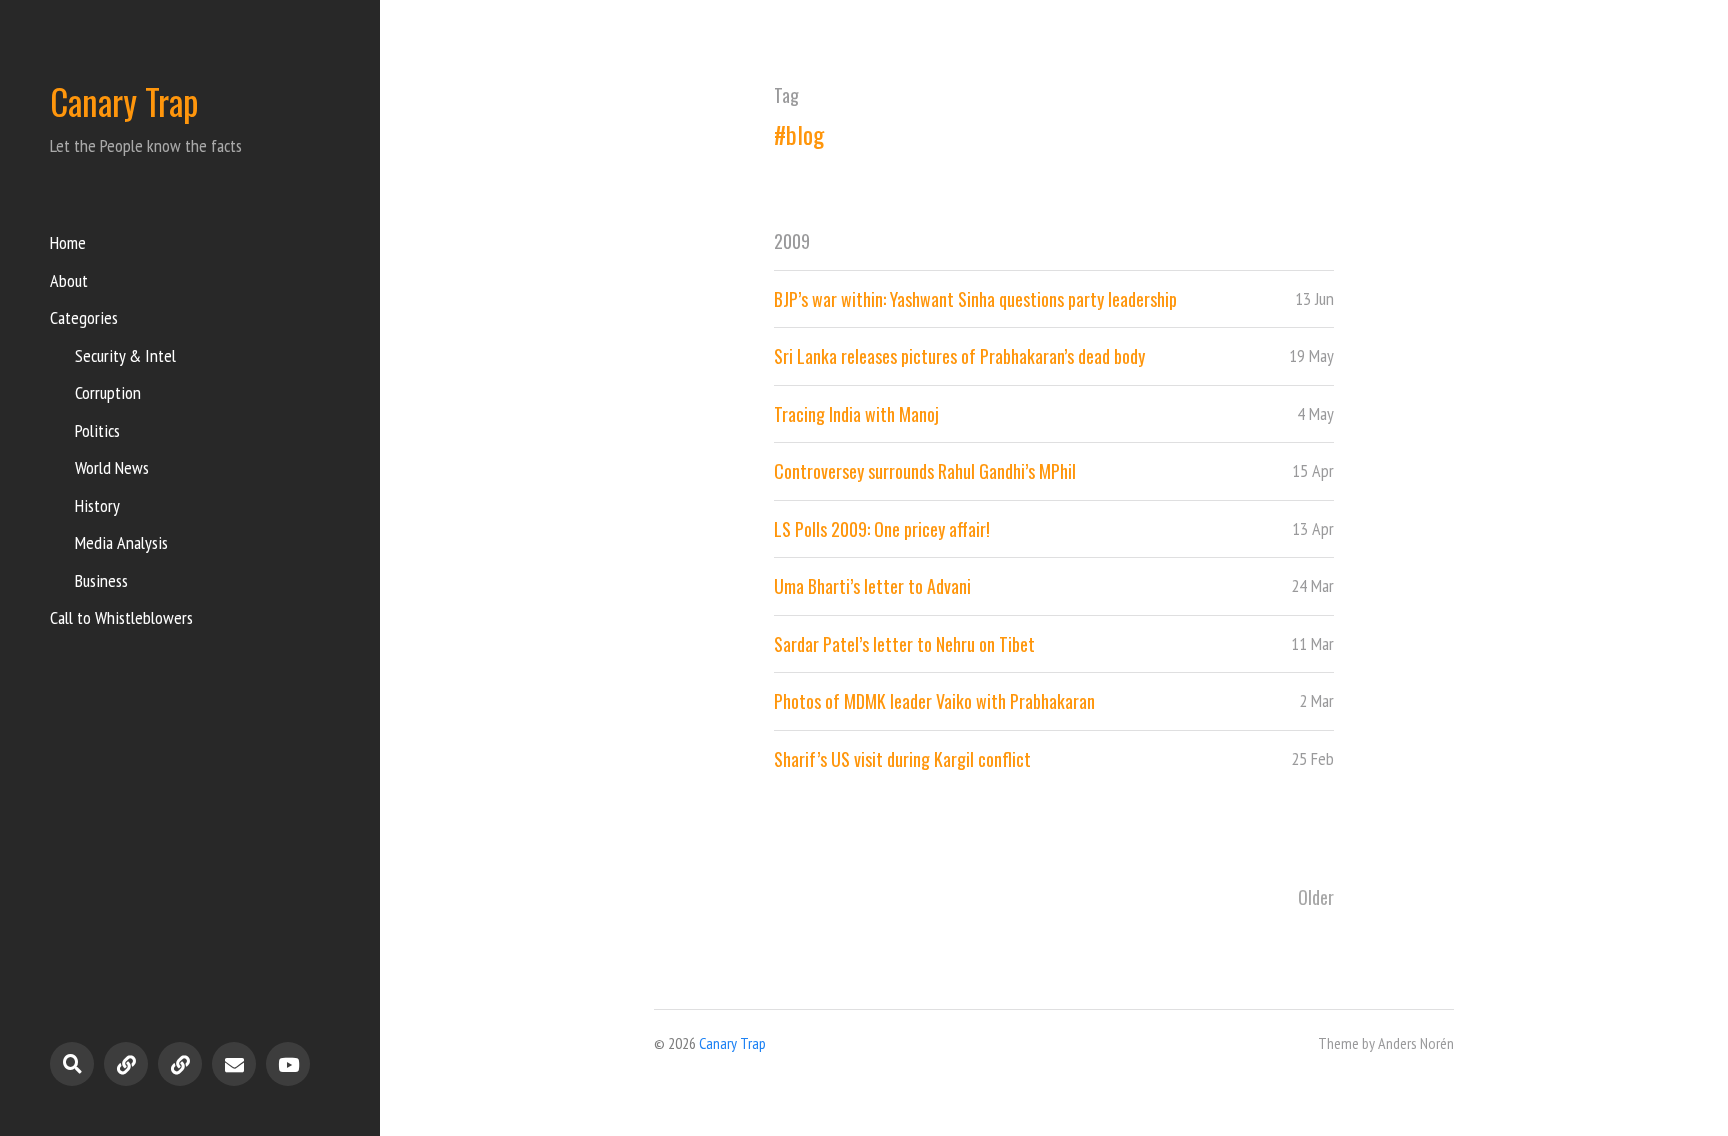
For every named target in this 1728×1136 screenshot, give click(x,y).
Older (1316, 897)
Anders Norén (1416, 1043)
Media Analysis (121, 542)
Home (68, 242)
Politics (97, 430)
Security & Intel (125, 355)
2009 (792, 241)
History (97, 505)
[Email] (234, 1064)
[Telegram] (126, 1064)
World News (112, 467)
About (69, 280)
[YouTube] (288, 1064)
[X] (180, 1064)
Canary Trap (124, 101)
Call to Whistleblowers (121, 617)
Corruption (108, 392)
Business (101, 580)
